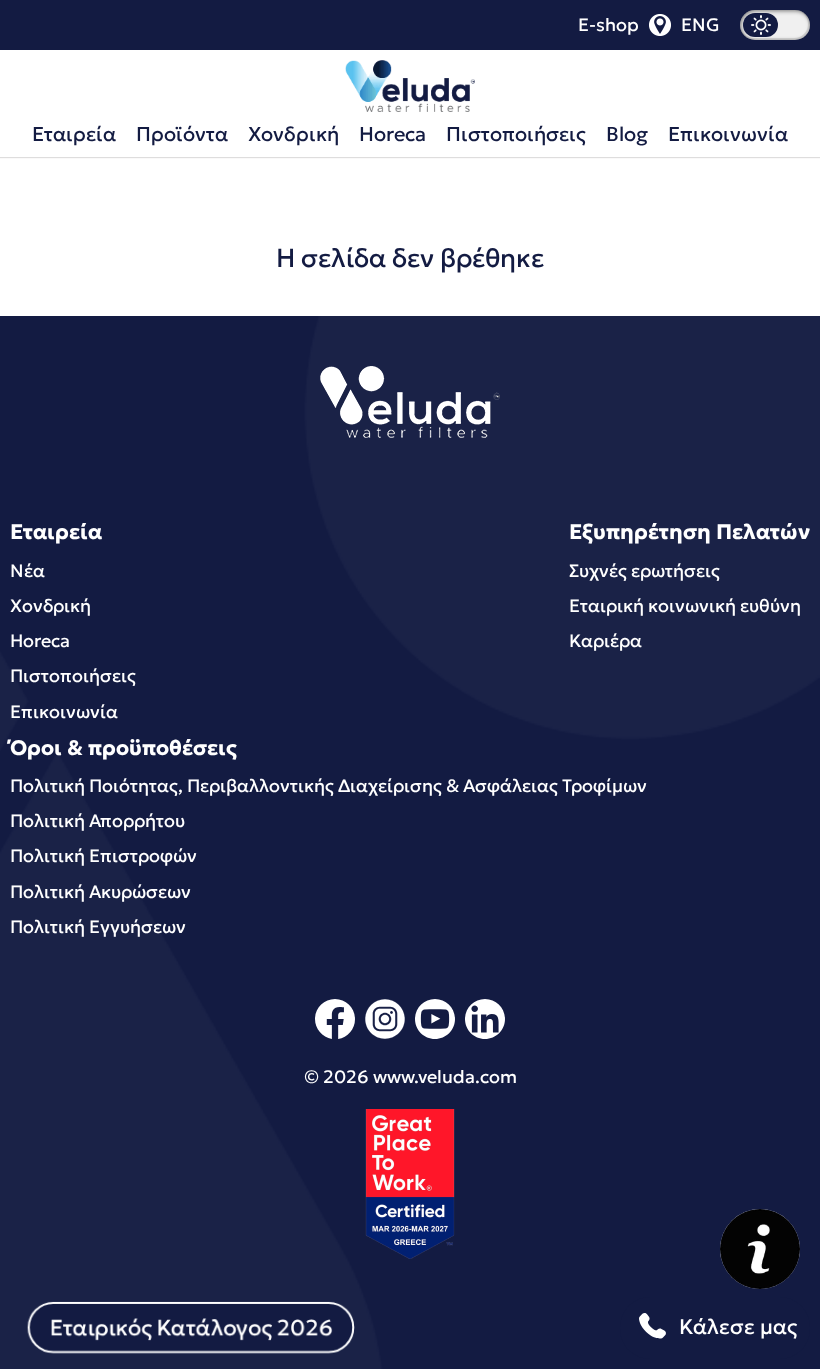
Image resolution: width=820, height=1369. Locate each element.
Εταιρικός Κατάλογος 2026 (190, 1327)
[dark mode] (775, 25)
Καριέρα (605, 640)
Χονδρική (293, 134)
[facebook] (335, 1035)
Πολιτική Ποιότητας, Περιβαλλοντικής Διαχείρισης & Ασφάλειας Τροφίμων (328, 785)
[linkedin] (485, 1035)
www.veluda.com (445, 1076)
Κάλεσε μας (738, 1327)
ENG (700, 25)
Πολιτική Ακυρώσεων (100, 891)
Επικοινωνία (728, 134)
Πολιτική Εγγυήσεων (98, 926)
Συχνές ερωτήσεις (644, 570)
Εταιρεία (74, 134)
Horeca (392, 134)
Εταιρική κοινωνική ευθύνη (685, 605)
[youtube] (435, 1035)
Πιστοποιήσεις (516, 134)
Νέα (27, 570)
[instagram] (385, 1035)
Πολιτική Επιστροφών (103, 855)
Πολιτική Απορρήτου (97, 820)
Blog (627, 134)
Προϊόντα (182, 134)
